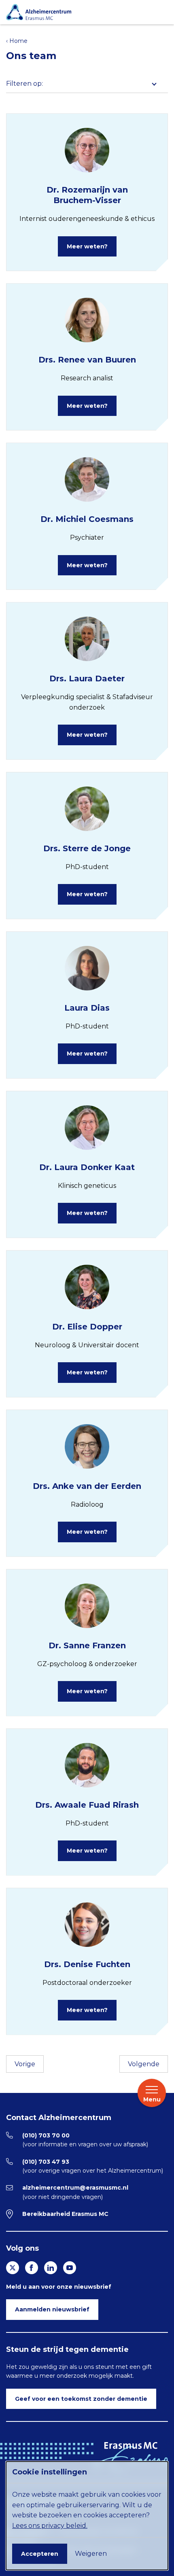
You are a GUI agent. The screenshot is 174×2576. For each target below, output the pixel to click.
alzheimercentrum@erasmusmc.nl (75, 2188)
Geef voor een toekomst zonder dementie (81, 2399)
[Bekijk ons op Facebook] (32, 2268)
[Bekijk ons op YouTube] (70, 2268)
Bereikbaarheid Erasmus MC (65, 2214)
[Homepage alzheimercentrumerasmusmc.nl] (85, 12)
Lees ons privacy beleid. (50, 2526)
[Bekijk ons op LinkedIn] (51, 2268)
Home (18, 41)
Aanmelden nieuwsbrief (52, 2309)
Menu (152, 2099)
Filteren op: (24, 84)
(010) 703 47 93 (46, 2162)
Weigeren (91, 2554)
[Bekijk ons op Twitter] (13, 2268)
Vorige (25, 2064)
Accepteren (40, 2554)
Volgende (144, 2064)
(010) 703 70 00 (46, 2135)
